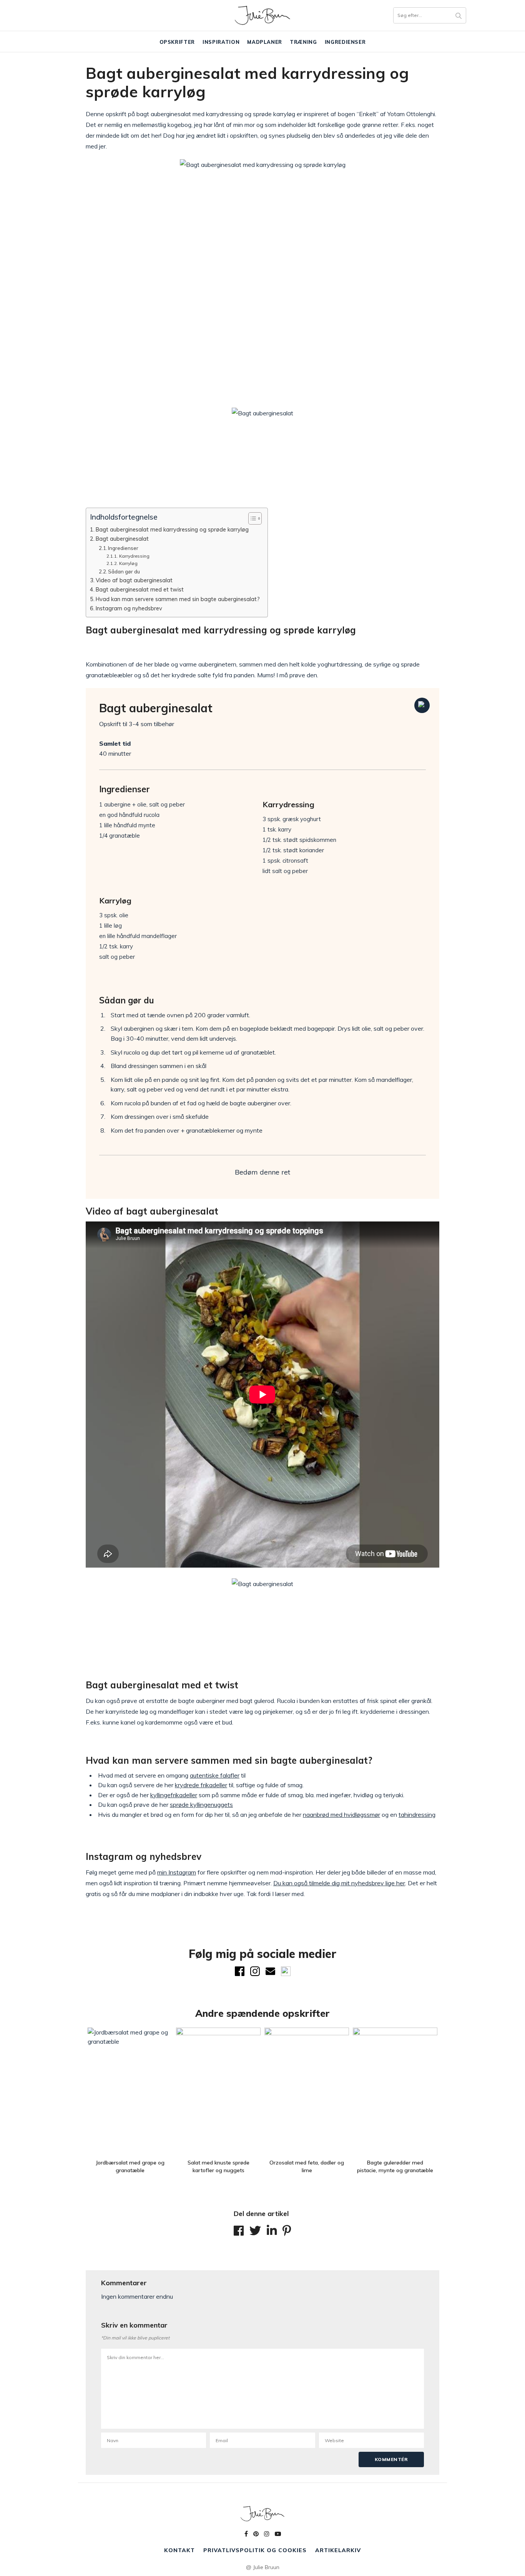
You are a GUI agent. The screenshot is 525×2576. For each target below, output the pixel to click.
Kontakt (179, 2550)
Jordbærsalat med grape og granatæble (130, 2166)
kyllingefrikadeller (174, 1795)
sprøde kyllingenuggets (201, 1805)
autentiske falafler (215, 1775)
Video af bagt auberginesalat (134, 580)
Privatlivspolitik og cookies (255, 2550)
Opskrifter (177, 42)
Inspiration (221, 42)
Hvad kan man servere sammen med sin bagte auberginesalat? (178, 599)
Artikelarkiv (338, 2550)
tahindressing (417, 1815)
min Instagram (177, 1872)
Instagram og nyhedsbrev (129, 608)
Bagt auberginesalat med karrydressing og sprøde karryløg (172, 529)
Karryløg (128, 563)
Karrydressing (134, 556)
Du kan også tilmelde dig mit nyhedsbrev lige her (339, 1883)
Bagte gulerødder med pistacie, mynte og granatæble (395, 2166)
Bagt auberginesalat (122, 539)
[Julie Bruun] (262, 15)
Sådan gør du (124, 572)
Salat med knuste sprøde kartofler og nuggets (218, 2166)
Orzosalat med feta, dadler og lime (307, 2166)
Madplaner (265, 42)
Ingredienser (345, 42)
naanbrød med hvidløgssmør (341, 1815)
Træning (303, 42)
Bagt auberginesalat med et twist (140, 589)
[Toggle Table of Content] (251, 518)
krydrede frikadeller (201, 1785)
